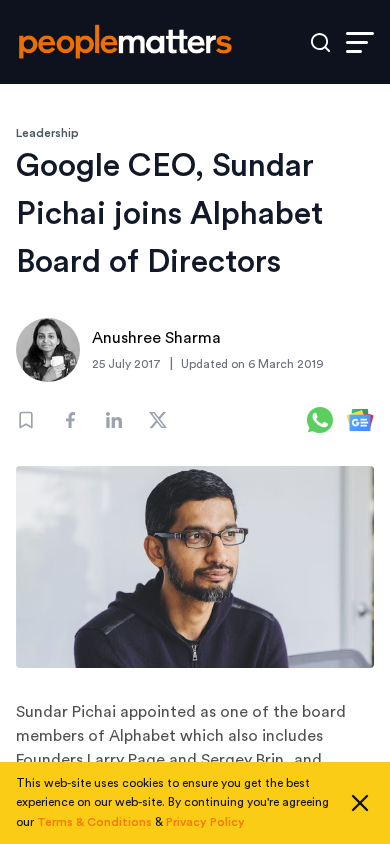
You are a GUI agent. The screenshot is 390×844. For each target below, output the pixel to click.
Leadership (47, 133)
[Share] (70, 420)
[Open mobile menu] (360, 42)
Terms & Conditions (94, 822)
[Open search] (320, 42)
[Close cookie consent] (360, 803)
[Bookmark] (26, 420)
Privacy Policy (205, 822)
